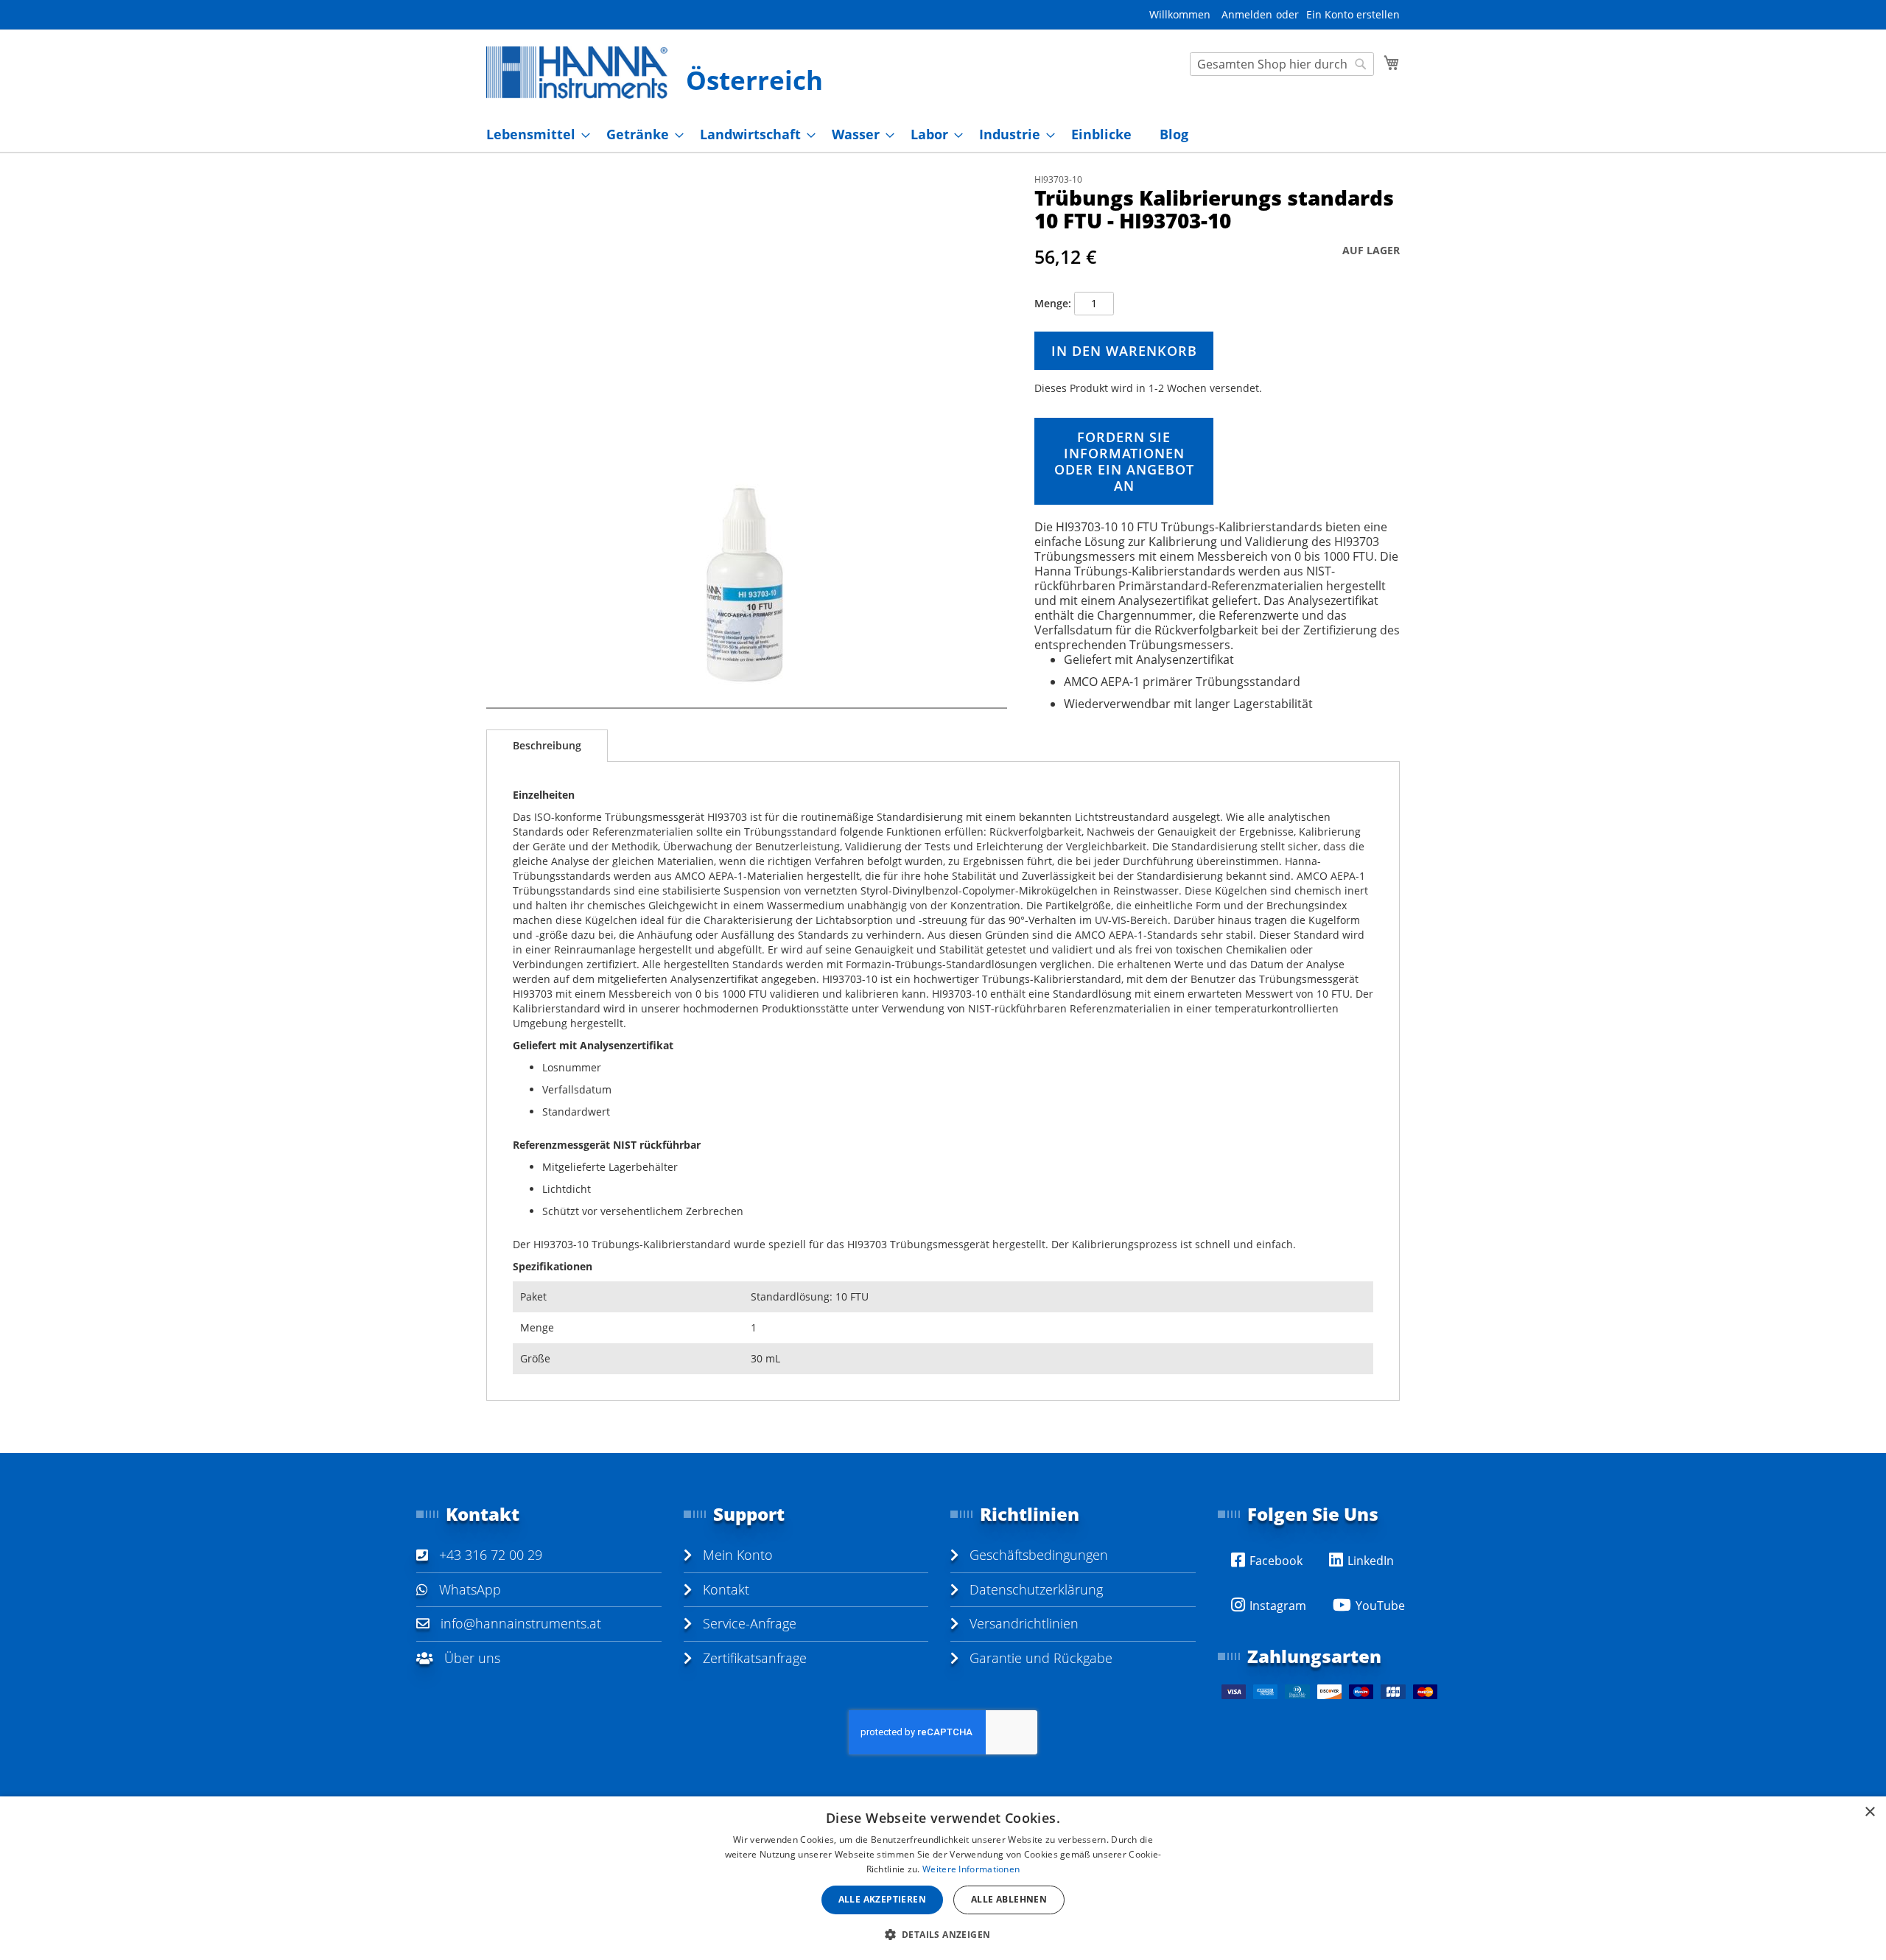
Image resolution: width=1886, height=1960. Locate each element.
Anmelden (1247, 14)
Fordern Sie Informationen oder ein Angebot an (1124, 461)
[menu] (943, 134)
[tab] (547, 746)
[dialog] (943, 1878)
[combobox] (1282, 64)
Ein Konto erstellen (1353, 14)
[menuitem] (534, 134)
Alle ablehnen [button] (1009, 1899)
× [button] (1869, 1812)
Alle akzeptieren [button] (882, 1899)
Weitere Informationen (971, 1869)
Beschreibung (547, 745)
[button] (943, 1934)
